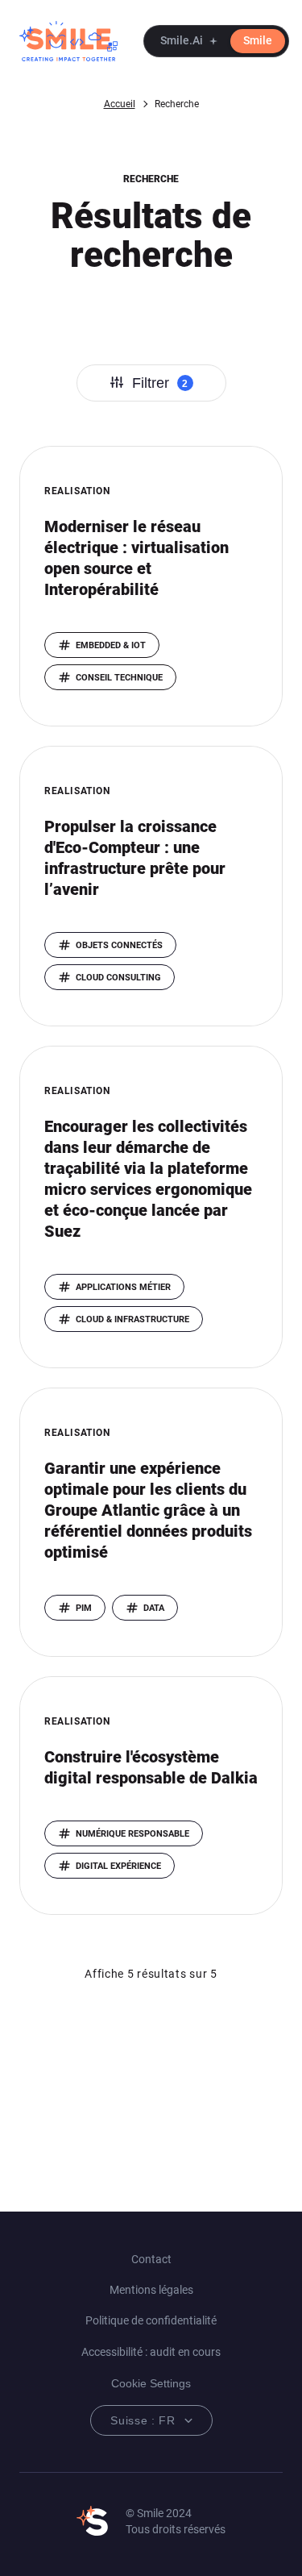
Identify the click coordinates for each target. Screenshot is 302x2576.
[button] (216, 41)
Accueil (120, 104)
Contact (151, 2259)
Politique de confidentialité (151, 2320)
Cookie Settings (151, 2383)
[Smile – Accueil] (68, 41)
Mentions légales (151, 2290)
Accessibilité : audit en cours (151, 2352)
